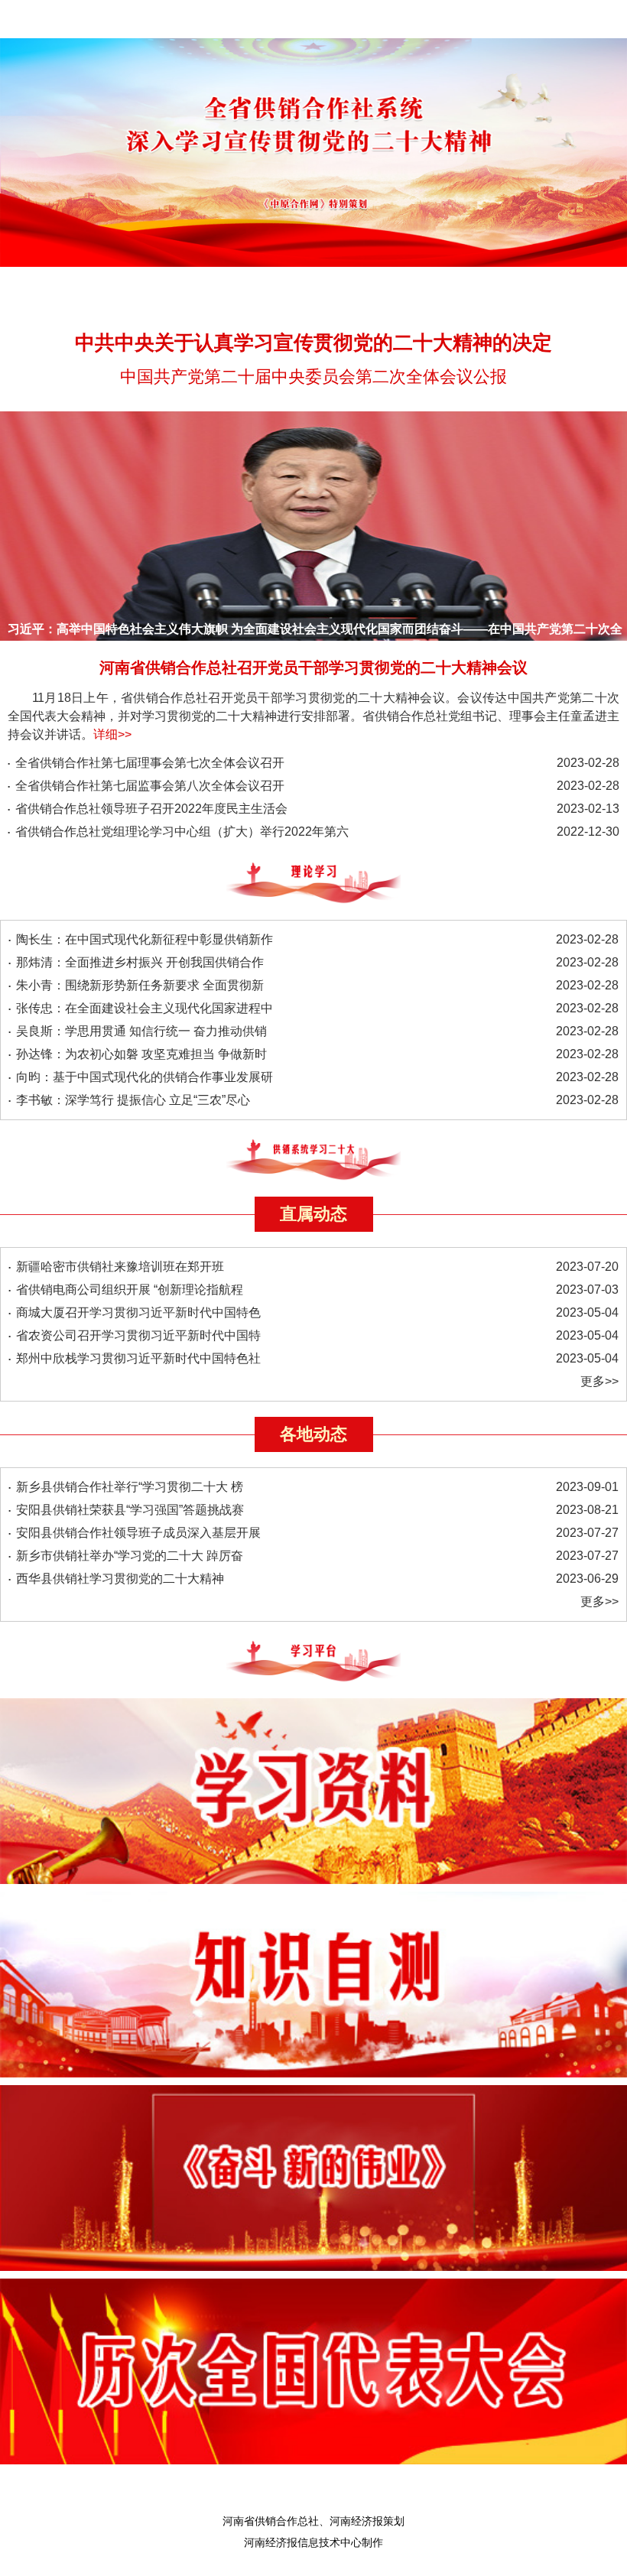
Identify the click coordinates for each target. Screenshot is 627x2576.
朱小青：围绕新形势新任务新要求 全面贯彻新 (140, 985)
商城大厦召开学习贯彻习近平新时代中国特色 (138, 1312)
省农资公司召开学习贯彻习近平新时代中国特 (138, 1335)
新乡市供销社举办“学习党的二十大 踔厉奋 (130, 1556)
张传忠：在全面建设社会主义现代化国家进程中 (145, 1008)
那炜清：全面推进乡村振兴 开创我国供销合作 (140, 962)
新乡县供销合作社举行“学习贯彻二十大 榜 (130, 1487)
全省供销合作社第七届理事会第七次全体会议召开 (150, 763)
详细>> (112, 734)
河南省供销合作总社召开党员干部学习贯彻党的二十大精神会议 (313, 668)
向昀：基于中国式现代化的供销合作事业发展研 (145, 1077)
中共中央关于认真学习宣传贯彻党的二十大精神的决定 (313, 343)
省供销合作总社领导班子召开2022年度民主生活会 (151, 809)
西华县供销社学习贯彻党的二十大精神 (120, 1579)
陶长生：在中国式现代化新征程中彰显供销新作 (145, 939)
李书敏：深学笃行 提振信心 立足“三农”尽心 (133, 1100)
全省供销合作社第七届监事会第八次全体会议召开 (150, 786)
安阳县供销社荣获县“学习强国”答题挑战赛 (130, 1510)
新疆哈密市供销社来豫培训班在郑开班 (120, 1267)
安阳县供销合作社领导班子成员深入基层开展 (138, 1533)
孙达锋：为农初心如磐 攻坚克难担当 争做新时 (141, 1054)
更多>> (599, 1381)
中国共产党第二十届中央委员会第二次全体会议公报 (313, 377)
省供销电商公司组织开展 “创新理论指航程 (130, 1290)
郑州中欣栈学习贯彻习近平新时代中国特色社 (138, 1358)
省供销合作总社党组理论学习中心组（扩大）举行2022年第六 (182, 832)
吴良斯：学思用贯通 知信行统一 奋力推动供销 (141, 1031)
